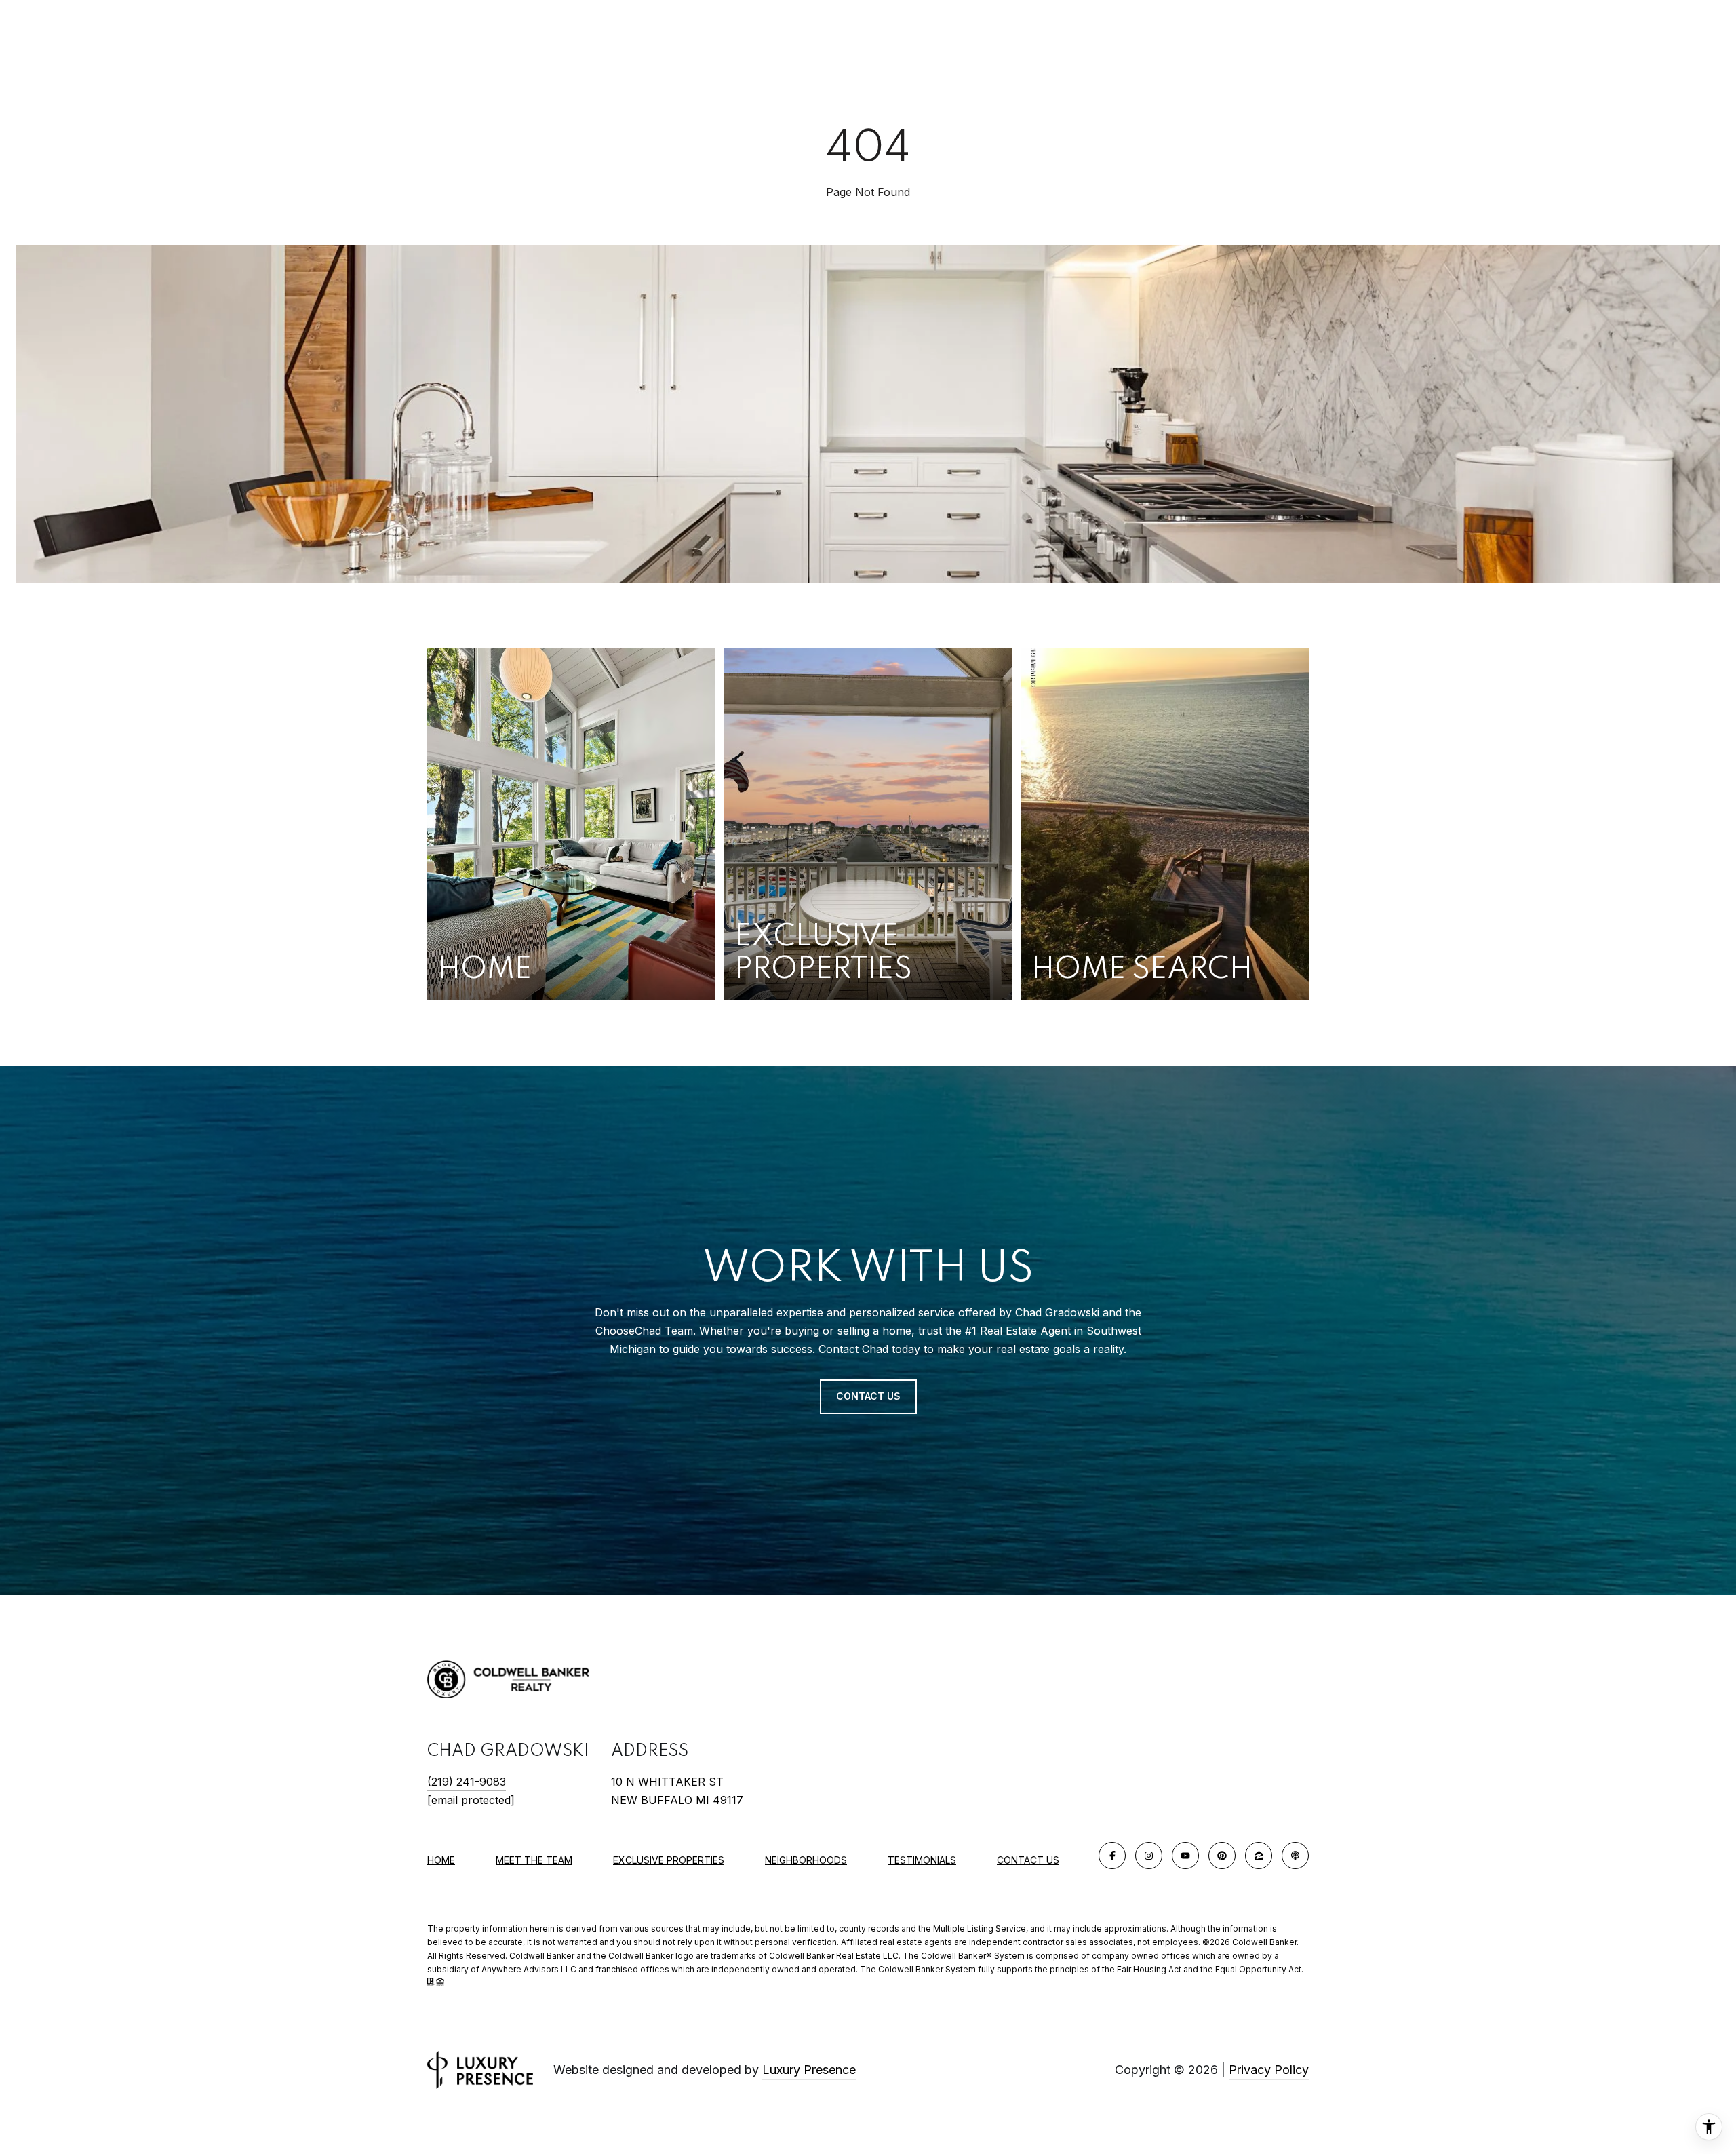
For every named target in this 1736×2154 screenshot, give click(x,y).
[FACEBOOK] (1112, 1856)
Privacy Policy (1269, 2070)
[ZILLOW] (1259, 1856)
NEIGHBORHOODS (806, 1860)
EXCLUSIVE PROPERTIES (669, 1860)
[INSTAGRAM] (1149, 1856)
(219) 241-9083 (467, 1782)
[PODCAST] (1295, 1856)
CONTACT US (1028, 1860)
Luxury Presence (809, 2070)
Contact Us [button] (868, 1396)
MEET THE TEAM (534, 1860)
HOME (441, 1860)
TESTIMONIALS (922, 1860)
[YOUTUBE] (1185, 1856)
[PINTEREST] (1222, 1856)
